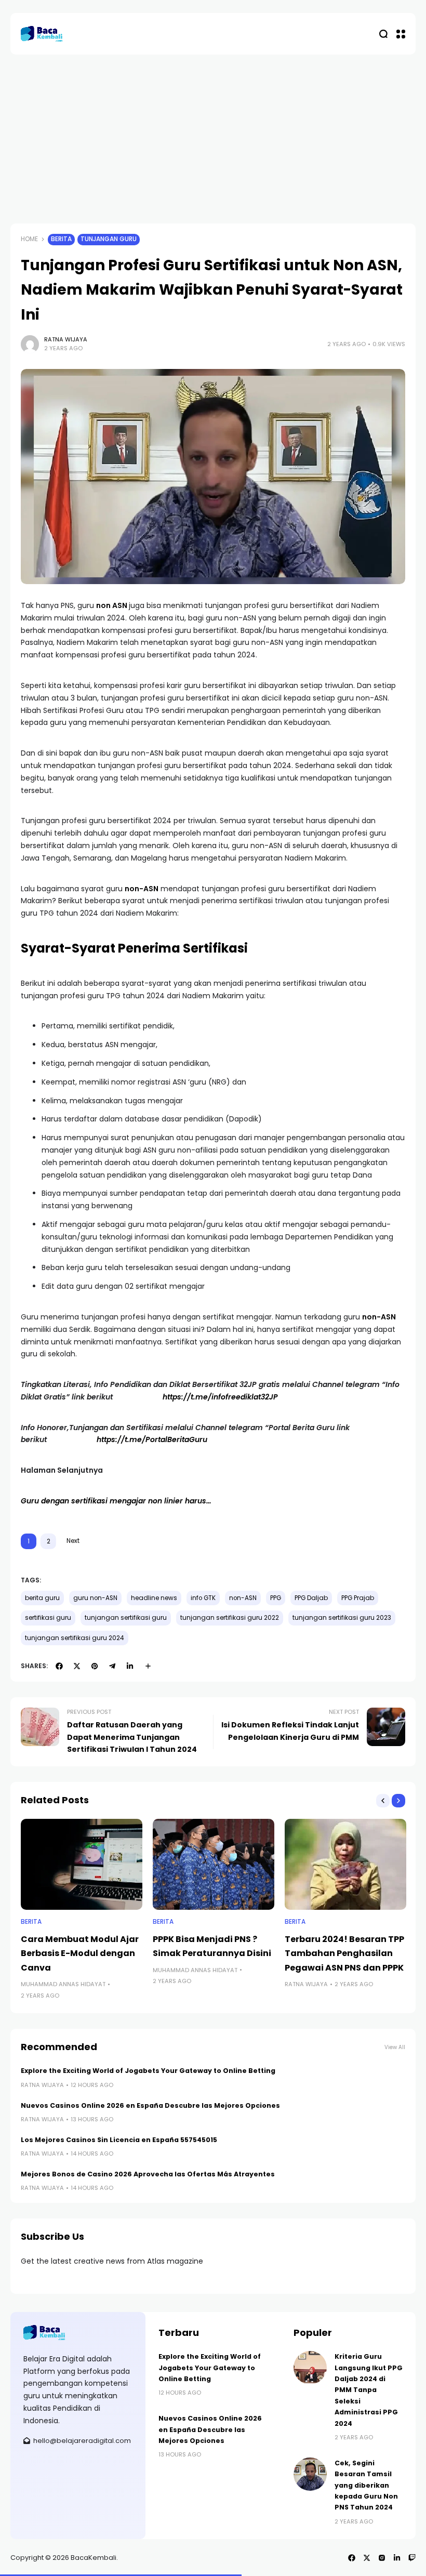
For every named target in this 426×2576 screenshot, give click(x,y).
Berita (61, 239)
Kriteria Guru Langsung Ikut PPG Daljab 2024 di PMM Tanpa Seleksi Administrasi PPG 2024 (369, 2390)
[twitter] (77, 1666)
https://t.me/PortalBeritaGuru (152, 1439)
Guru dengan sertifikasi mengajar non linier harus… (116, 1501)
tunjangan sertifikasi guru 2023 (342, 1618)
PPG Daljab (311, 1598)
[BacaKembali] (42, 34)
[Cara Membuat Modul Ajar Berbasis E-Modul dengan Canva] (82, 1865)
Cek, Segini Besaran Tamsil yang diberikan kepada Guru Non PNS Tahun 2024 (366, 2485)
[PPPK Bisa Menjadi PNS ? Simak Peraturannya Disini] (214, 1865)
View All (395, 2047)
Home (29, 239)
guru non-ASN (95, 1598)
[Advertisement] (213, 133)
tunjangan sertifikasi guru (126, 1618)
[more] (148, 1666)
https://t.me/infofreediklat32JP (220, 1397)
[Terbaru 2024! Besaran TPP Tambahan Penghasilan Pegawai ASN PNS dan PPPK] (345, 1865)
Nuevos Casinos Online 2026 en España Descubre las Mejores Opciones (150, 2105)
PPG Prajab (358, 1598)
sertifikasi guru (48, 1618)
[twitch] (412, 2558)
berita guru (42, 1598)
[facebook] (59, 1666)
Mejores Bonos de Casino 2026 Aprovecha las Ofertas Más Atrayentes (148, 2174)
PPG (276, 1598)
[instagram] (382, 2558)
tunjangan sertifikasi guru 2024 (75, 1638)
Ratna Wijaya (66, 339)
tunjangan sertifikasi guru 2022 (230, 1618)
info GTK (203, 1598)
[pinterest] (95, 1666)
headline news (154, 1598)
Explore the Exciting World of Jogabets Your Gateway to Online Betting (148, 2071)
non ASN (112, 605)
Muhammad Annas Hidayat (63, 1984)
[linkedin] (130, 1666)
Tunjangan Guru (109, 239)
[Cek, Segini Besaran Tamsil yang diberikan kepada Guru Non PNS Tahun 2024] (310, 2474)
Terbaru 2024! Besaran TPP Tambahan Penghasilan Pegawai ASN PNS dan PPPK (344, 1953)
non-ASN (142, 889)
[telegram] (112, 1666)
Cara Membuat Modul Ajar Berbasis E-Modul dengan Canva (80, 1953)
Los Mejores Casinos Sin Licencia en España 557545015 (119, 2140)
